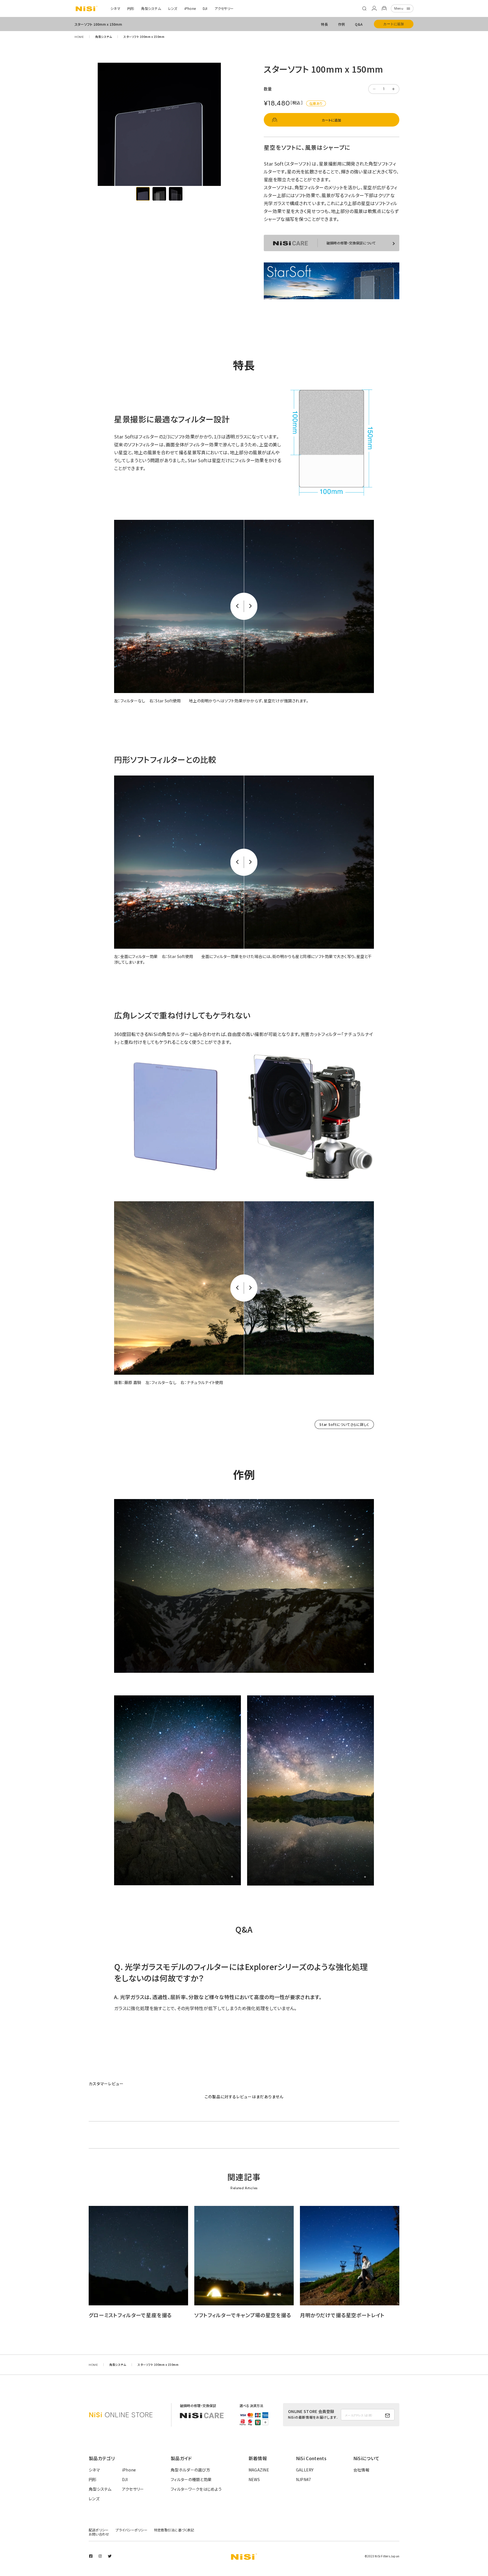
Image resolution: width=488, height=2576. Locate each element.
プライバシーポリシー (131, 2530)
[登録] (387, 2416)
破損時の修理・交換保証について (351, 243)
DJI (205, 8)
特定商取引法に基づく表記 (174, 2530)
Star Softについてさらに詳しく (344, 1424)
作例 (341, 24)
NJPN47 (304, 2479)
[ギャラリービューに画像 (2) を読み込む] (159, 194)
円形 (131, 8)
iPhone (190, 8)
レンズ (173, 8)
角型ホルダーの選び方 (190, 2470)
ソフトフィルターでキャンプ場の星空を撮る (243, 2315)
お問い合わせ (99, 2534)
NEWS (254, 2479)
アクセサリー (224, 8)
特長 (324, 24)
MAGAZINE (259, 2470)
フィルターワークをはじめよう (196, 2489)
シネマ (115, 8)
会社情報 (361, 2470)
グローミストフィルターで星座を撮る (130, 2315)
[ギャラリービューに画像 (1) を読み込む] (143, 194)
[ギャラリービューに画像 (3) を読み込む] (176, 194)
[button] (364, 8)
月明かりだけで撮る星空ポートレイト (342, 2315)
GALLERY (305, 2470)
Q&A (359, 24)
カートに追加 (394, 24)
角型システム (151, 8)
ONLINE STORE (121, 2415)
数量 (268, 89)
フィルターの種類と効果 (191, 2479)
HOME (79, 37)
